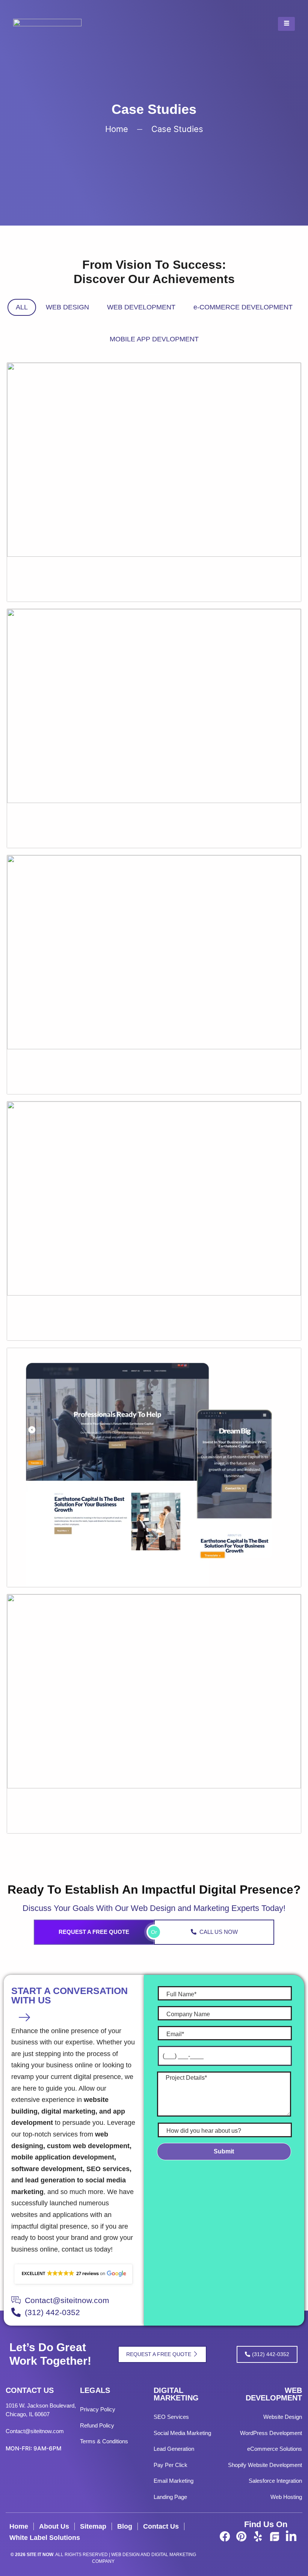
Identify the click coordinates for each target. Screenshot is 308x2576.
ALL (22, 307)
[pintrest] (242, 2536)
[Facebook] (225, 2536)
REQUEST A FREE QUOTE (94, 1932)
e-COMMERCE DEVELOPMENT (243, 307)
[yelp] (258, 2536)
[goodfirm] (275, 2536)
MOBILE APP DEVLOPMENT (154, 339)
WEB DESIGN (67, 307)
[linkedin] (291, 2536)
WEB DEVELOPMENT (141, 307)
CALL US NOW (219, 1932)
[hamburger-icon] (286, 24)
